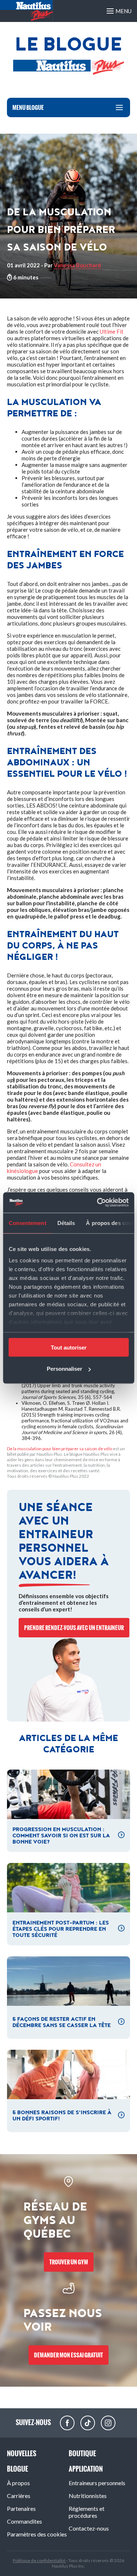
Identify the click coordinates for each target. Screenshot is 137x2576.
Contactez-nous (89, 2528)
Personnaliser (64, 1369)
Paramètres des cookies (37, 2534)
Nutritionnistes (88, 2496)
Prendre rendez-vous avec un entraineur (74, 1628)
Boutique (82, 2453)
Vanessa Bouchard (77, 265)
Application (86, 2469)
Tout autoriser (69, 1347)
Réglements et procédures (87, 2512)
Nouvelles (22, 2453)
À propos (18, 2483)
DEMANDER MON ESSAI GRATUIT (68, 2355)
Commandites (24, 2521)
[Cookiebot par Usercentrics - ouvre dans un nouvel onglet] (98, 1203)
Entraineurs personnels (97, 2483)
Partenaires (21, 2508)
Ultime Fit (112, 331)
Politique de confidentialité (39, 2560)
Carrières (19, 2496)
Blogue (18, 2469)
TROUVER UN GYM (69, 2262)
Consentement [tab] (27, 1223)
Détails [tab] (66, 1223)
